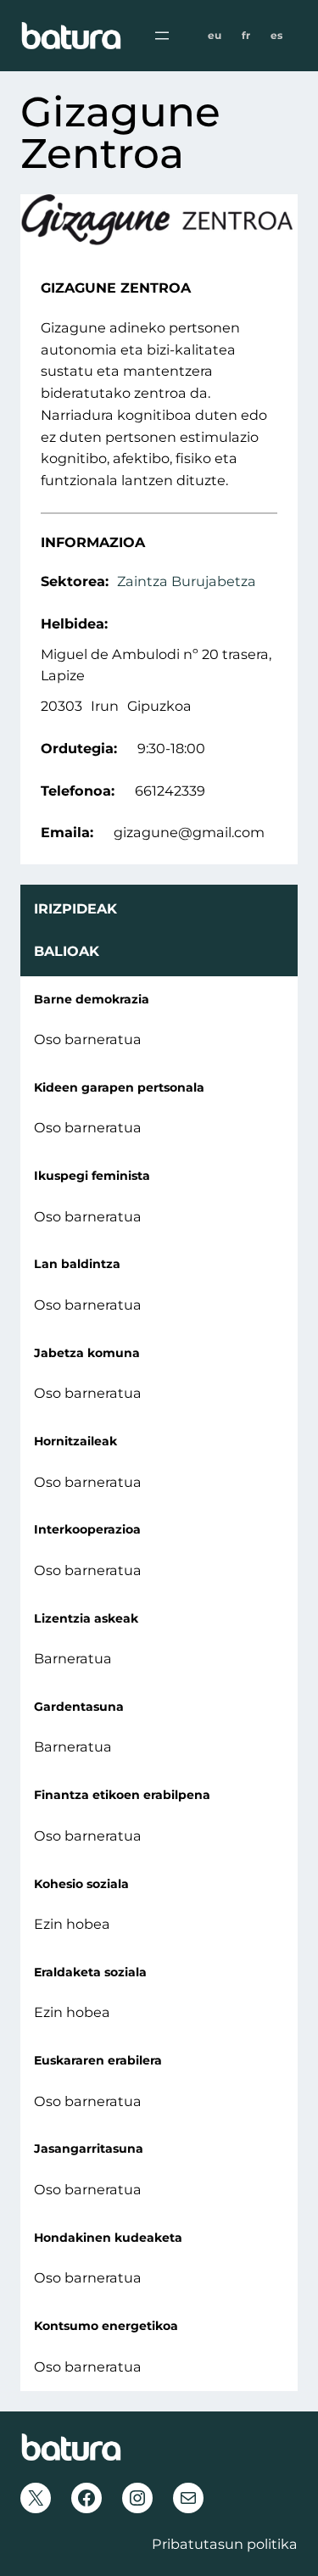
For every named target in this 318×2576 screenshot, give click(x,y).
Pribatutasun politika (225, 2544)
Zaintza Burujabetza (187, 581)
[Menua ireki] (162, 36)
